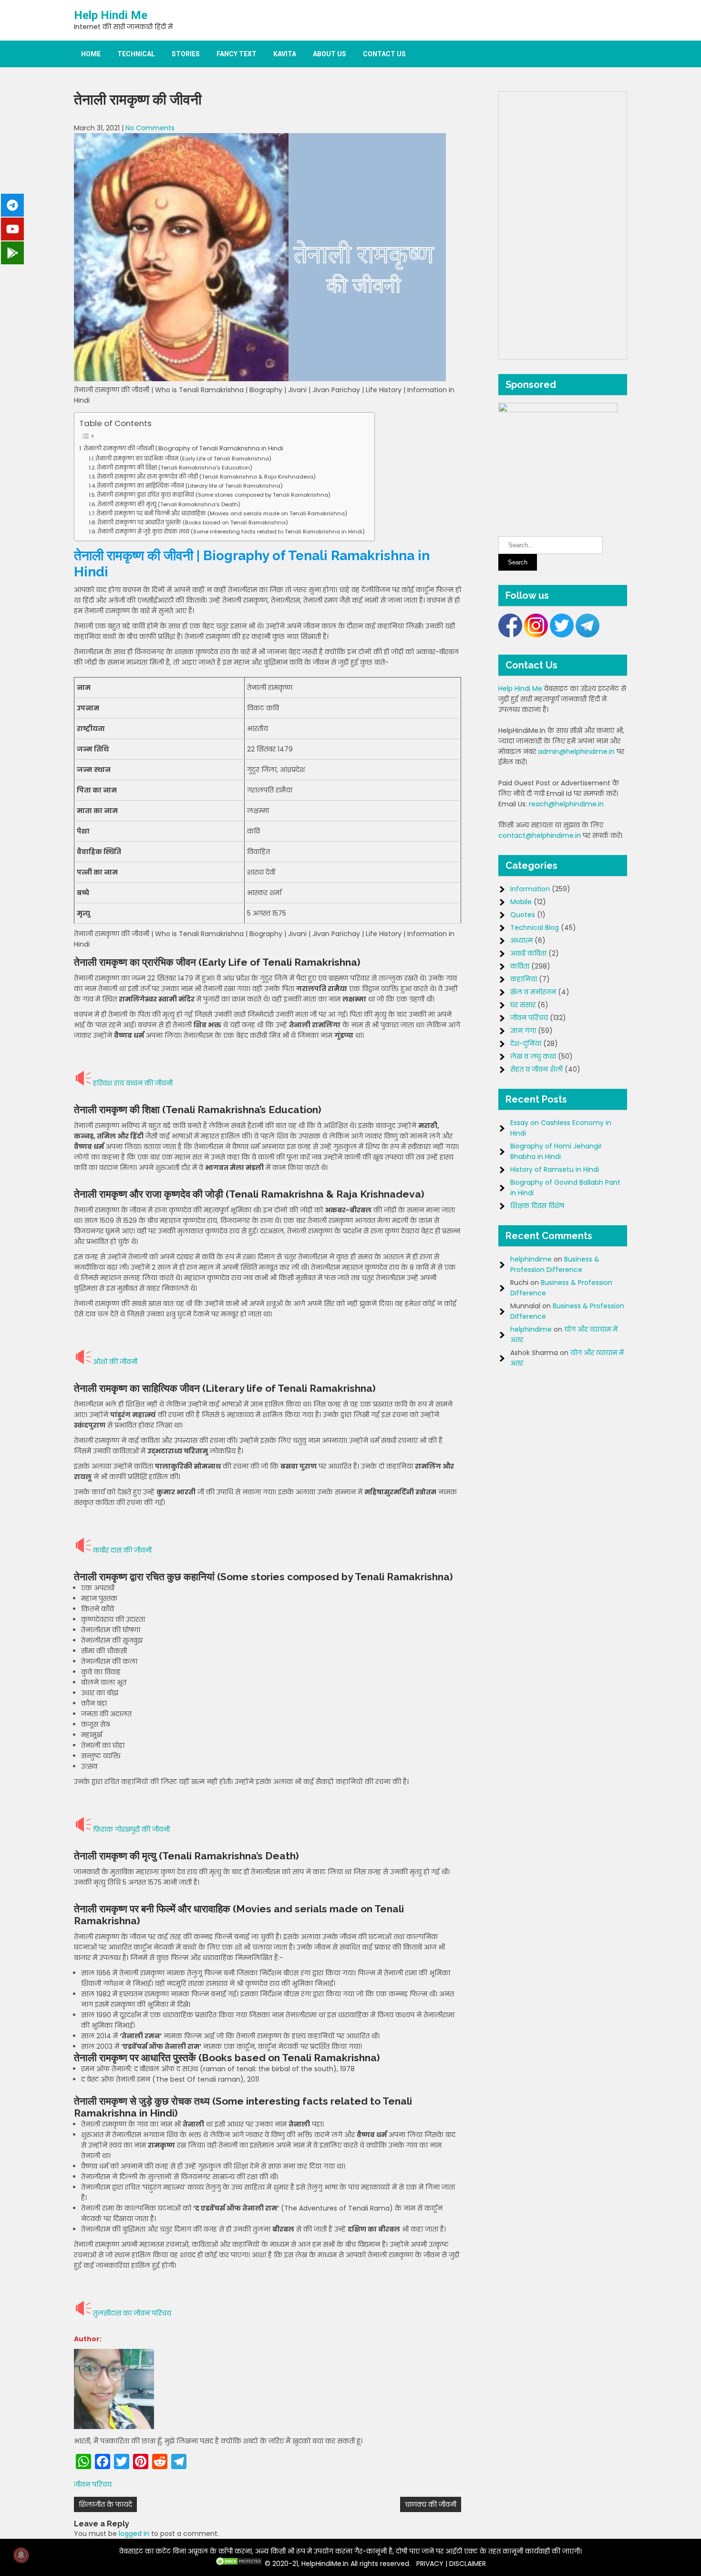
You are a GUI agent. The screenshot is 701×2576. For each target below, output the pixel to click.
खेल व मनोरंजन (533, 992)
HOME (91, 54)
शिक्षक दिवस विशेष (537, 1206)
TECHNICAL (136, 54)
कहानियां (524, 979)
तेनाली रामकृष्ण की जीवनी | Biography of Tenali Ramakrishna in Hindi (184, 448)
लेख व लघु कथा (533, 1056)
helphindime (531, 1259)
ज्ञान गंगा (523, 1031)
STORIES (186, 54)
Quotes (523, 915)
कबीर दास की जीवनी (122, 1550)
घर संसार (523, 1005)
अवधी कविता (528, 953)
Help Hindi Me (111, 15)
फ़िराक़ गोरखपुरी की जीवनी (131, 1829)
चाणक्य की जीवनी (431, 2504)
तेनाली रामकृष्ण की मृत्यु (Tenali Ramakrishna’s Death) (169, 504)
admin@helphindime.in (576, 751)
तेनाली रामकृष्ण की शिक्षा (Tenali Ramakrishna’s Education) (175, 468)
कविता (520, 966)
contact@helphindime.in (540, 835)
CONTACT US (384, 54)
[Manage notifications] (21, 2555)
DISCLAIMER (468, 2564)
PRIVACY (430, 2564)
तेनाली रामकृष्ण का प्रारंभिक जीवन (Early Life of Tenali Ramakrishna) (183, 459)
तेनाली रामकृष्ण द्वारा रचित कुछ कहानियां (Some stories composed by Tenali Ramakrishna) (214, 495)
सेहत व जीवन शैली (536, 1069)
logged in (134, 2534)
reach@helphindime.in (566, 804)
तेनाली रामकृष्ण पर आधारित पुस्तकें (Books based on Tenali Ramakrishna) (193, 522)
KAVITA (285, 54)
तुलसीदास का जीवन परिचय (132, 2313)
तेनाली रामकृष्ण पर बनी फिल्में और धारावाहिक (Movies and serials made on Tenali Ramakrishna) (222, 513)
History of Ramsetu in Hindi (555, 1169)
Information (530, 889)
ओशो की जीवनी (115, 1362)
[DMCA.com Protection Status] (239, 2564)
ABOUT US (330, 54)
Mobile (521, 902)
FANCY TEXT (237, 54)
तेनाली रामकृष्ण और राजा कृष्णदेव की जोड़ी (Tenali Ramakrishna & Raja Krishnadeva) (206, 477)
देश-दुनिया (526, 1043)
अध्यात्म (521, 940)
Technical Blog (535, 928)
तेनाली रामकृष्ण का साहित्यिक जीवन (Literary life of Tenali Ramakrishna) (190, 486)
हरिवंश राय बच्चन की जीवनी (133, 1083)
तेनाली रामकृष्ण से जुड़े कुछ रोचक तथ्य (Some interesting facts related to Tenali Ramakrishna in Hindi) (231, 532)
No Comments (150, 128)
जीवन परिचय (93, 2484)
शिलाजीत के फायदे (105, 2504)
